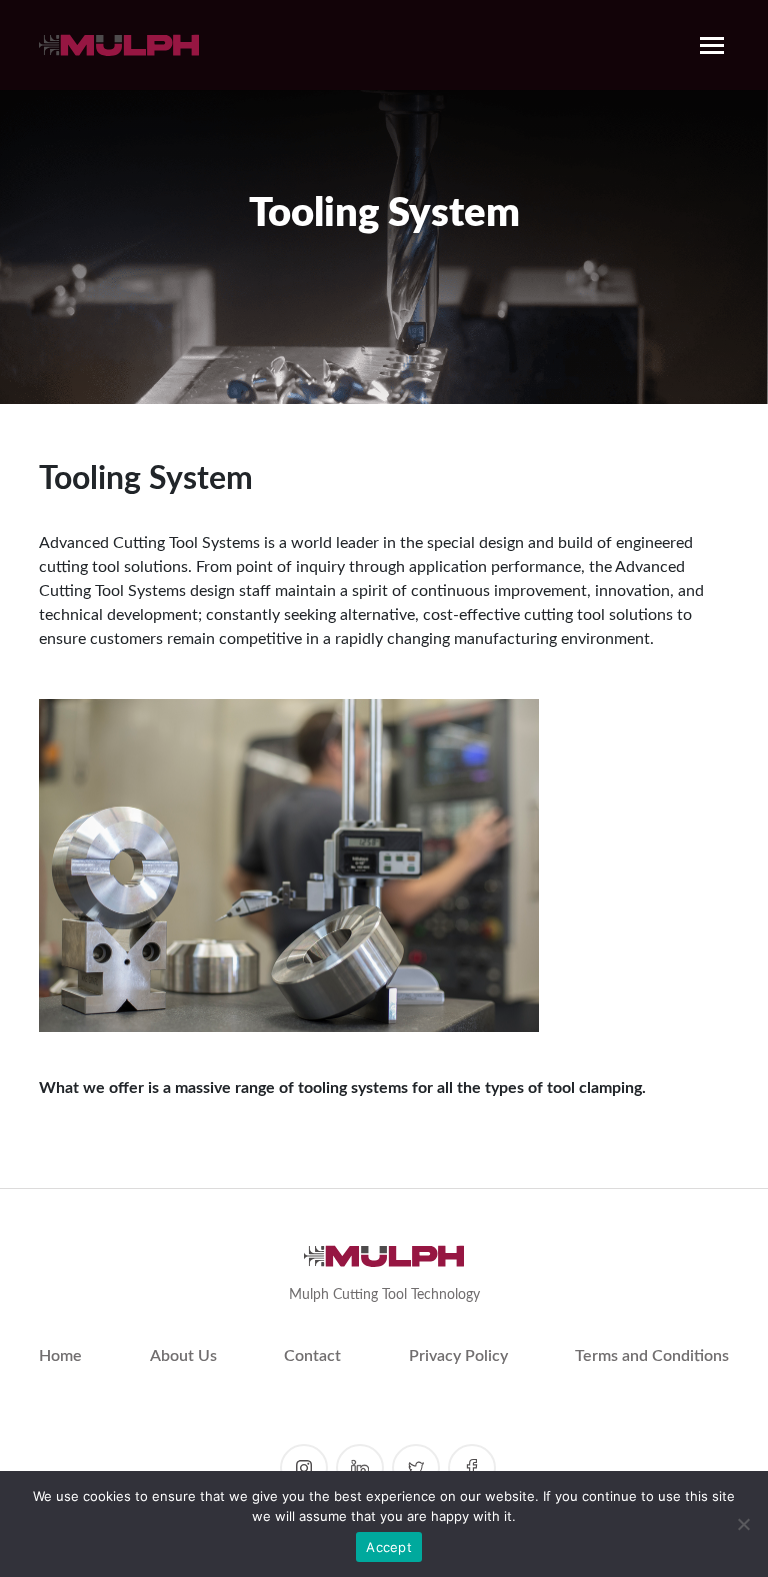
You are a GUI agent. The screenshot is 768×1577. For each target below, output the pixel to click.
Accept (389, 1547)
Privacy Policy (458, 1356)
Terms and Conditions (652, 1356)
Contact (312, 1356)
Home (60, 1356)
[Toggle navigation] (712, 45)
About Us (183, 1356)
